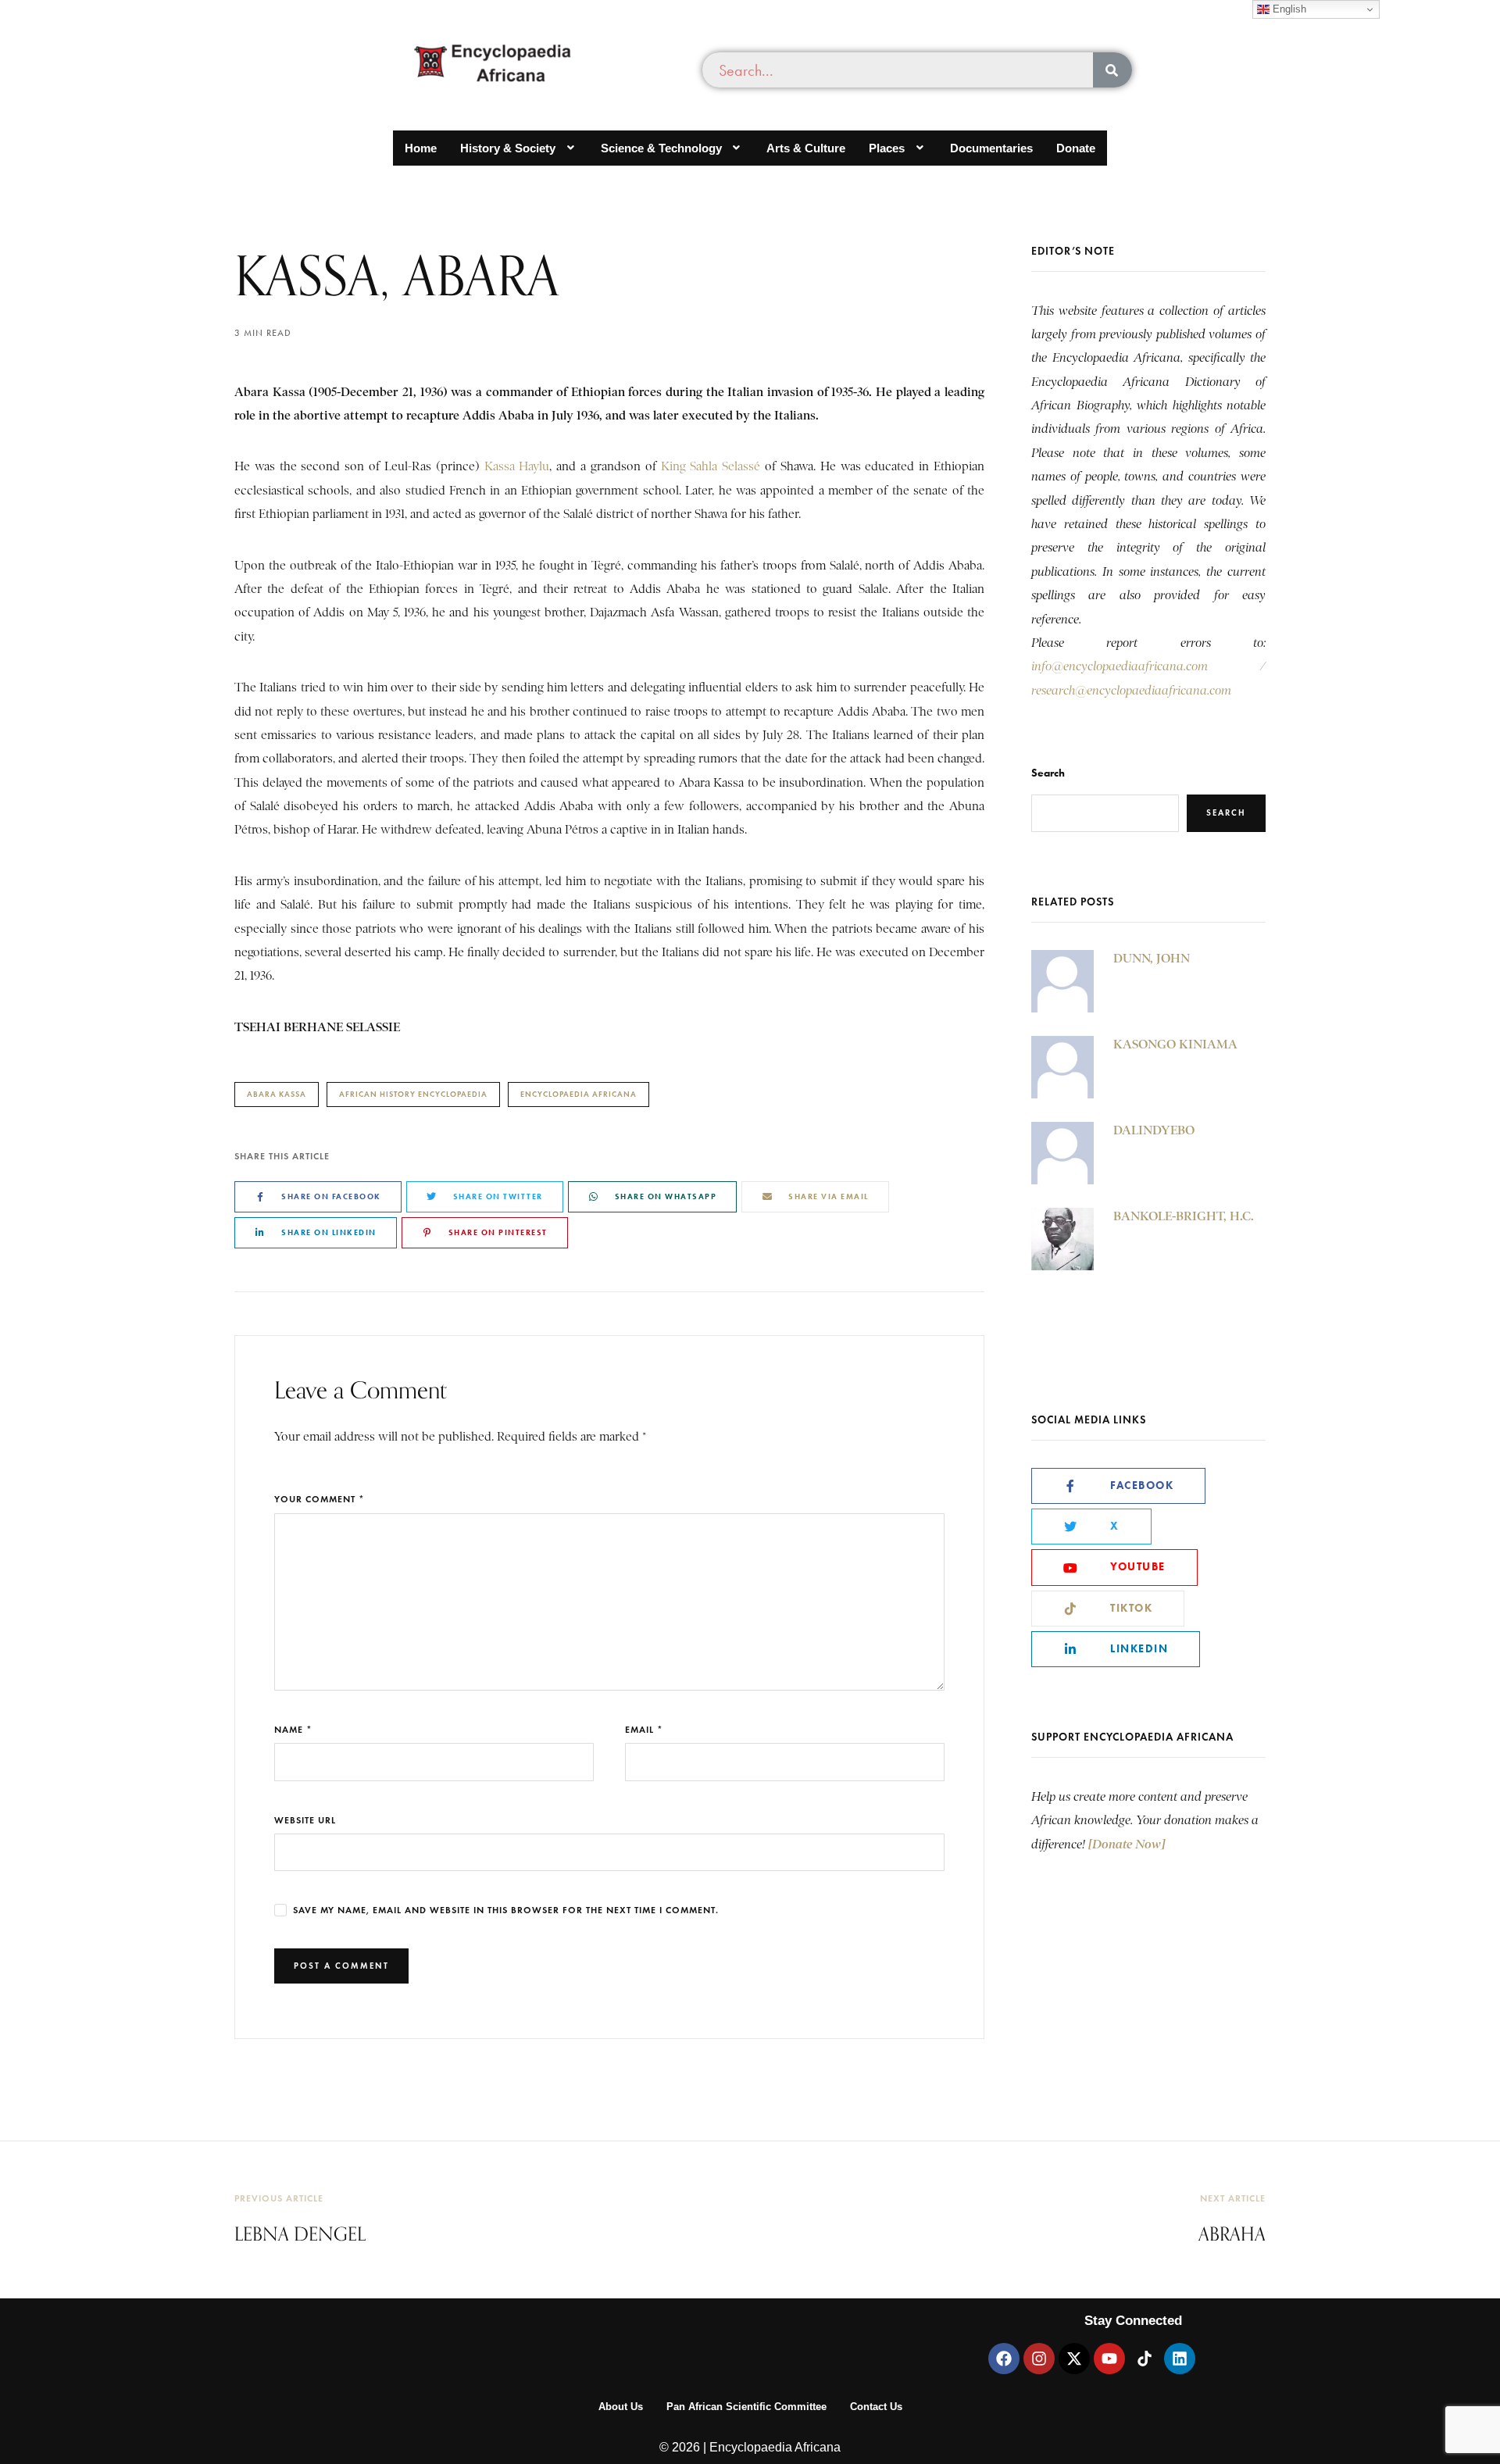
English (1288, 9)
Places (887, 148)
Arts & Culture (806, 148)
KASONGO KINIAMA (1175, 1044)
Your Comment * (320, 1499)
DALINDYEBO (1154, 1130)
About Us (621, 2407)
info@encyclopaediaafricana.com (1120, 666)
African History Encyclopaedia (413, 1094)
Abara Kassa (277, 1094)
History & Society (508, 148)
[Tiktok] (1145, 2359)
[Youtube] (1109, 2359)
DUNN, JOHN (1152, 958)
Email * (644, 1729)
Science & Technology (661, 148)
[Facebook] (1004, 2359)
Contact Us (876, 2407)
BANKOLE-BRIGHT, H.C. (1184, 1216)
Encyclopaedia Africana (579, 1094)
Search (1048, 773)
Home (421, 148)
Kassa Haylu (517, 466)
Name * (293, 1729)
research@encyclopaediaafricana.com (1131, 691)
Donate (1076, 148)
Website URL (305, 1820)
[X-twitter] (1074, 2359)
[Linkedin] (1180, 2359)
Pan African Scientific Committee (746, 2407)
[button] (519, 148)
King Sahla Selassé (711, 466)
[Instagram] (1039, 2359)
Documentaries (991, 148)
